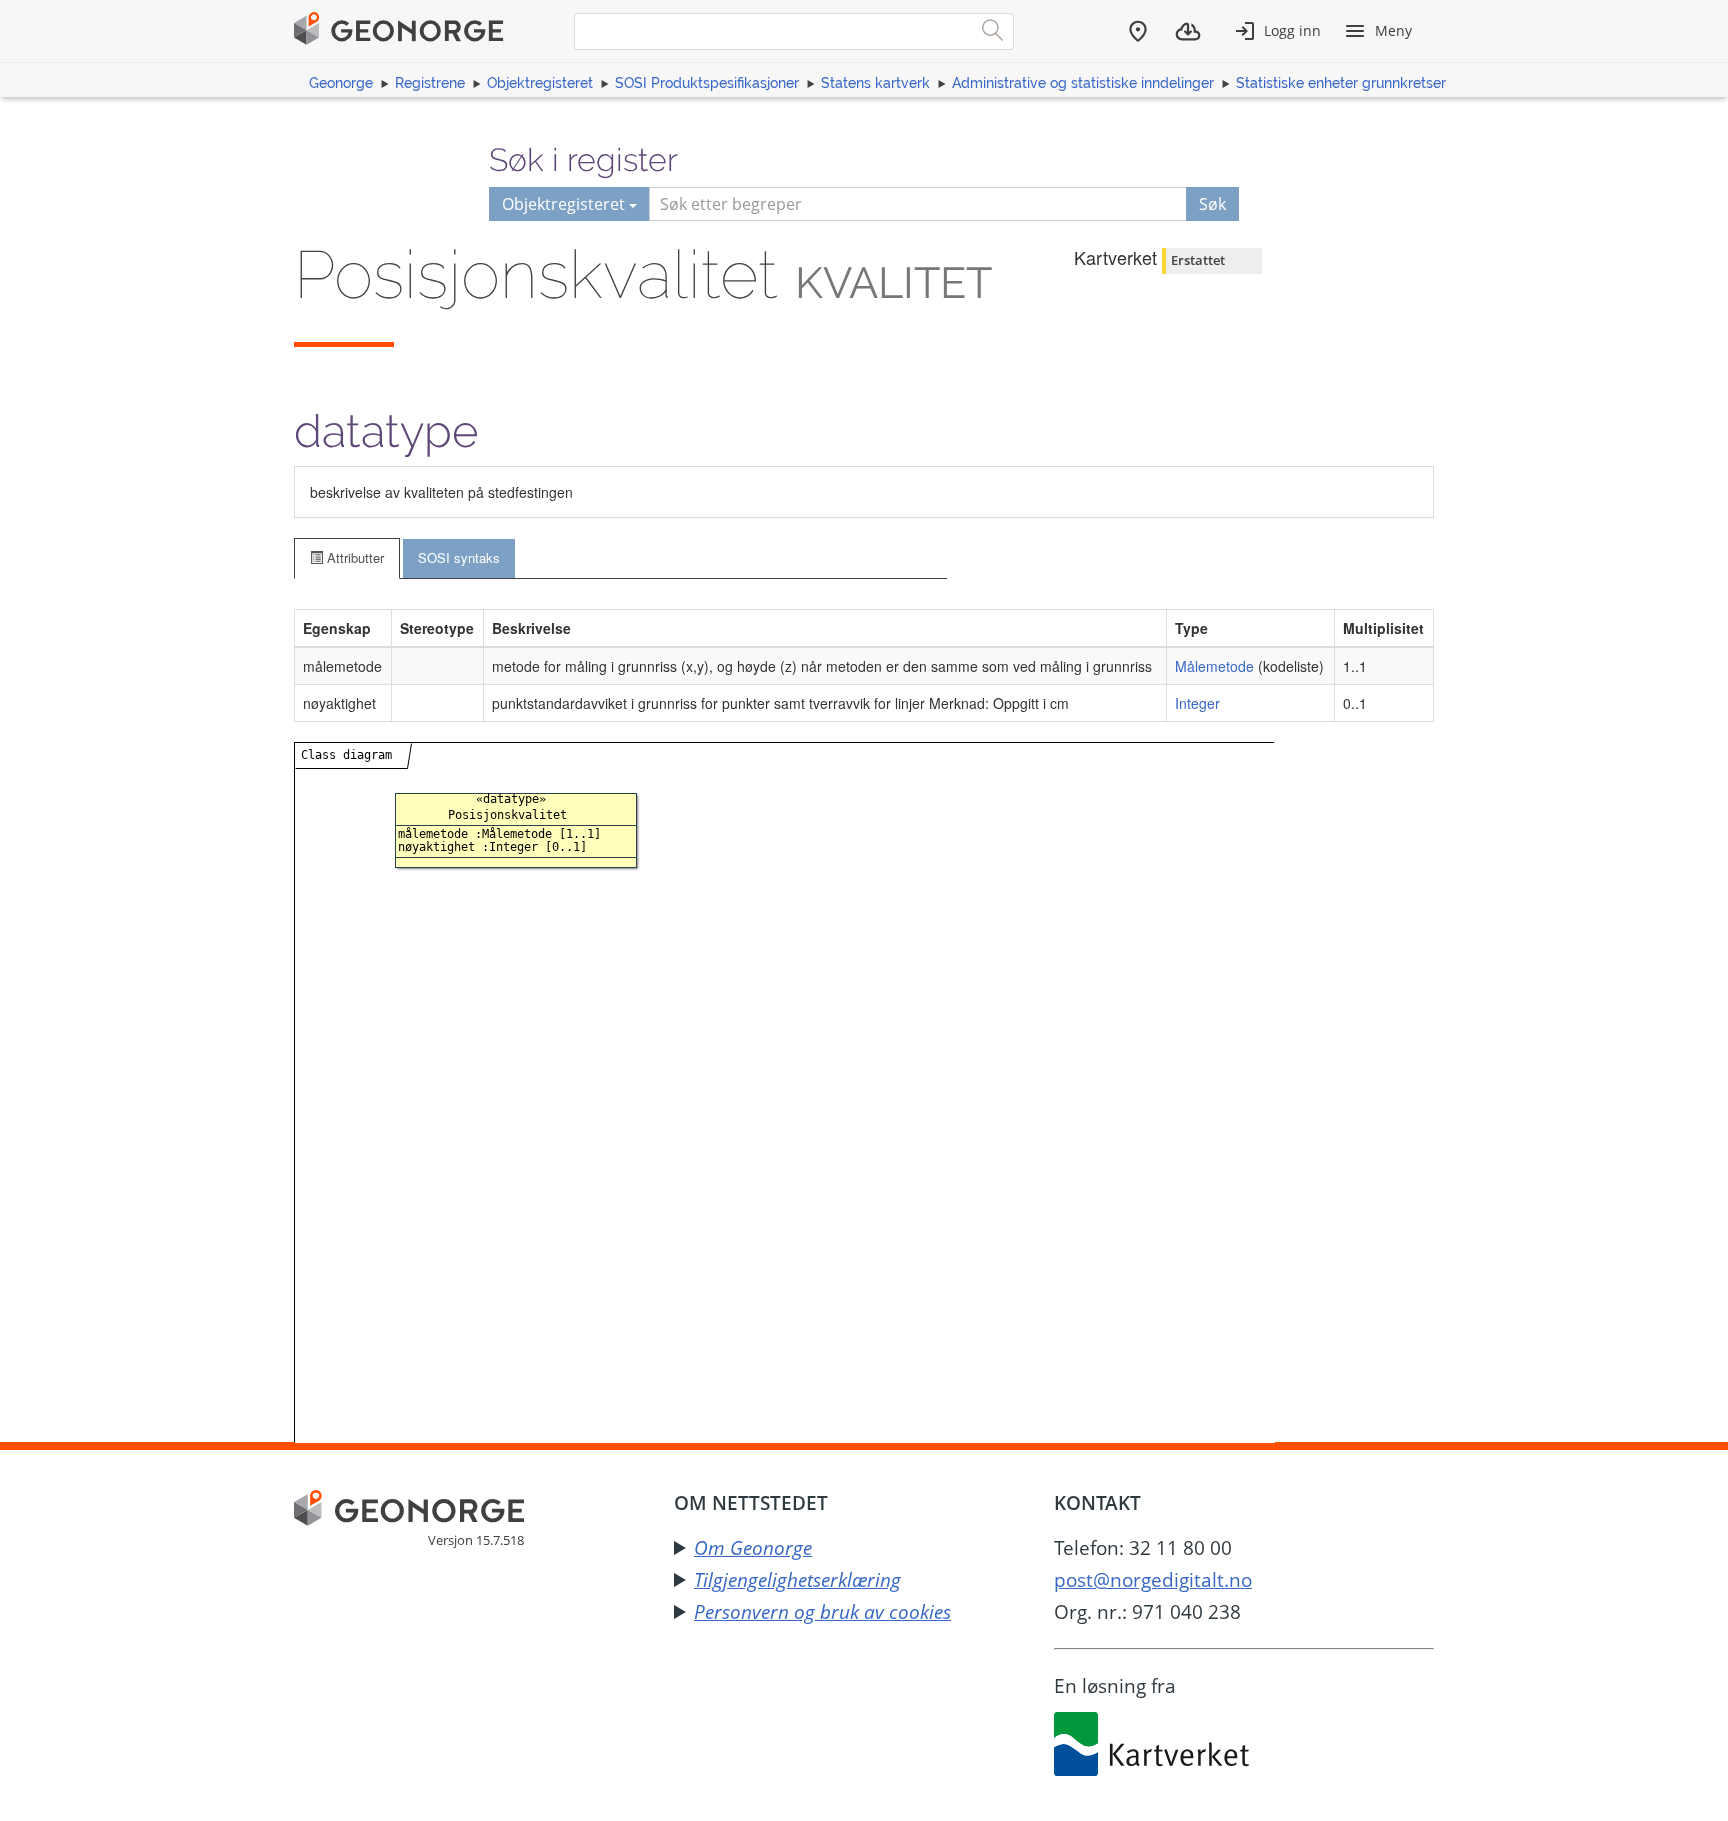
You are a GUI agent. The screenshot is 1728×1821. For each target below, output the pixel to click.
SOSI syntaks (459, 557)
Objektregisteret (540, 83)
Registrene (430, 83)
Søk (1212, 204)
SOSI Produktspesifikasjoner (707, 83)
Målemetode (1214, 666)
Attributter (353, 557)
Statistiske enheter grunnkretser (1341, 83)
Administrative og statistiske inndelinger (1083, 83)
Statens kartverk (875, 83)
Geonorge (341, 83)
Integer (1197, 703)
